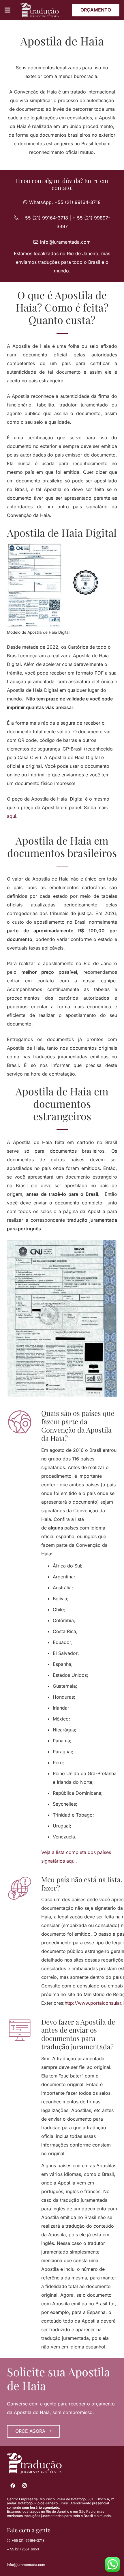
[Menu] (7, 10)
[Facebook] (13, 2486)
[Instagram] (24, 2486)
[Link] (40, 10)
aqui (12, 816)
